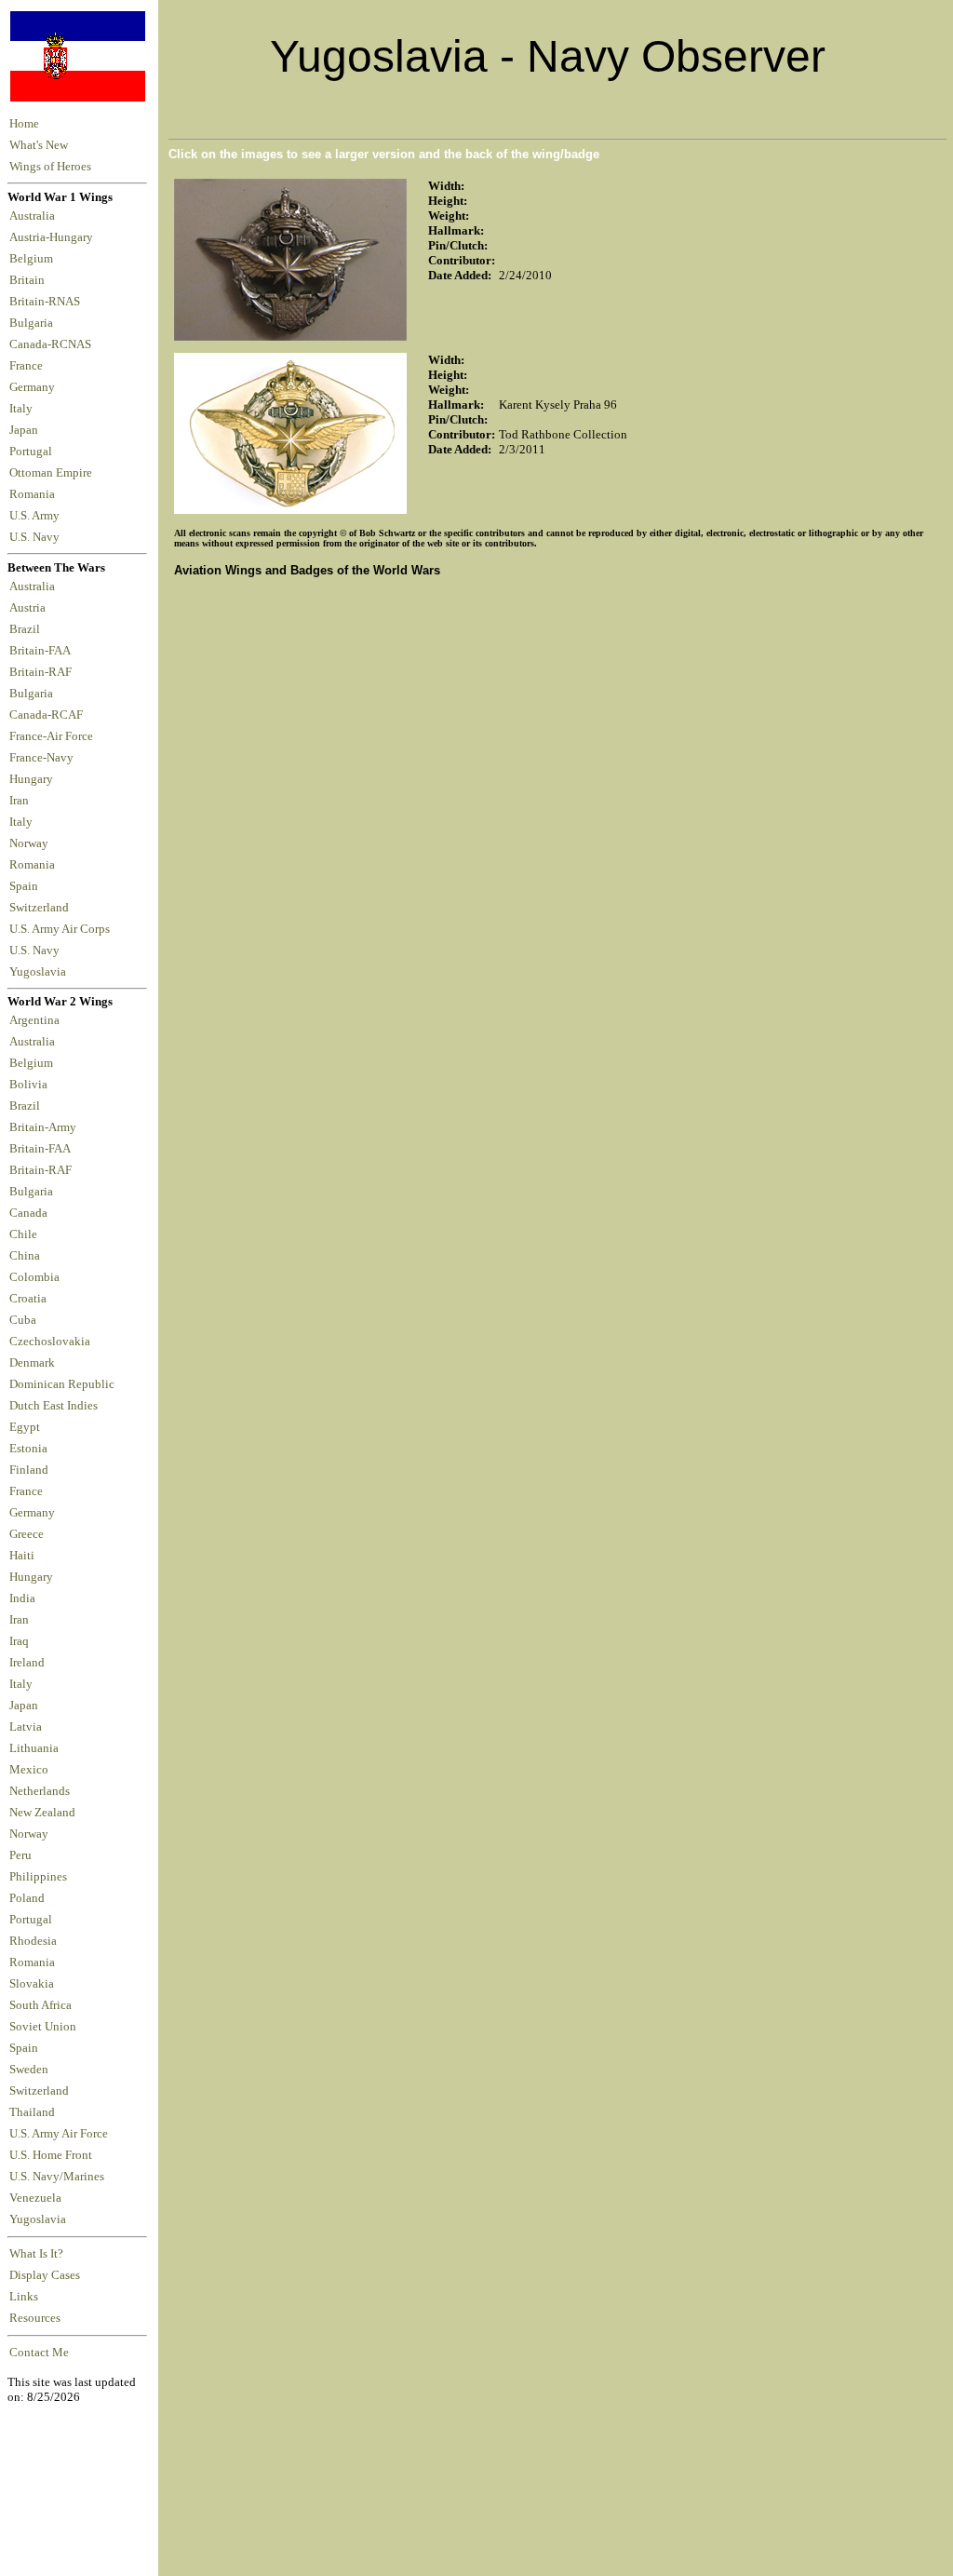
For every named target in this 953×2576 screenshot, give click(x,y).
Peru (20, 1855)
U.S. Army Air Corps (61, 929)
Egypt (25, 1427)
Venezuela (35, 2198)
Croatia (28, 1299)
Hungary (34, 779)
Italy (24, 409)
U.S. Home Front (51, 2155)
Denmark (32, 1363)
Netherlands (40, 1791)
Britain (30, 280)
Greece (27, 1534)
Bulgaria (34, 323)
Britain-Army (43, 1127)
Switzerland (40, 908)
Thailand (32, 2112)
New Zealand (42, 1813)
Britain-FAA (42, 651)
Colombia (34, 1277)
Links (24, 2297)
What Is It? (36, 2254)
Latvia (26, 1727)
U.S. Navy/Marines (57, 2177)
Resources (35, 2318)
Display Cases (45, 2275)
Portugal (34, 452)
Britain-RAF (43, 672)
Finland (29, 1470)
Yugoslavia (39, 972)
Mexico (29, 1770)
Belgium (34, 259)
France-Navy (44, 758)
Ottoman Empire (54, 473)
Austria (30, 608)
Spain (24, 886)
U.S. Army (36, 516)
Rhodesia (33, 1941)
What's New (39, 145)
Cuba (23, 1320)
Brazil (27, 629)
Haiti (22, 1556)
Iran (22, 801)
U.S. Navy (36, 537)
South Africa (40, 2005)
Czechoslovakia (50, 1342)
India (22, 1598)
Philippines (38, 1877)
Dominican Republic (62, 1384)
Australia (35, 216)
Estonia (28, 1449)
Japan (27, 430)
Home (24, 124)
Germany (35, 387)
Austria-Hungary (54, 237)
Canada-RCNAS (53, 344)
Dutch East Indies (54, 1406)
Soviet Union (43, 2027)
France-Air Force (54, 736)
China (25, 1256)
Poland (27, 1898)
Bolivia (28, 1085)
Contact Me (39, 2353)
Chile (23, 1234)
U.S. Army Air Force (59, 2134)
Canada (28, 1213)
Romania (35, 494)
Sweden (29, 2070)
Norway (32, 843)
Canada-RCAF (49, 715)
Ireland (27, 1663)
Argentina (34, 1020)
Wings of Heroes (50, 167)
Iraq (19, 1641)
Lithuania (34, 1748)
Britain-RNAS (47, 302)
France (29, 366)
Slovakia (32, 1984)
